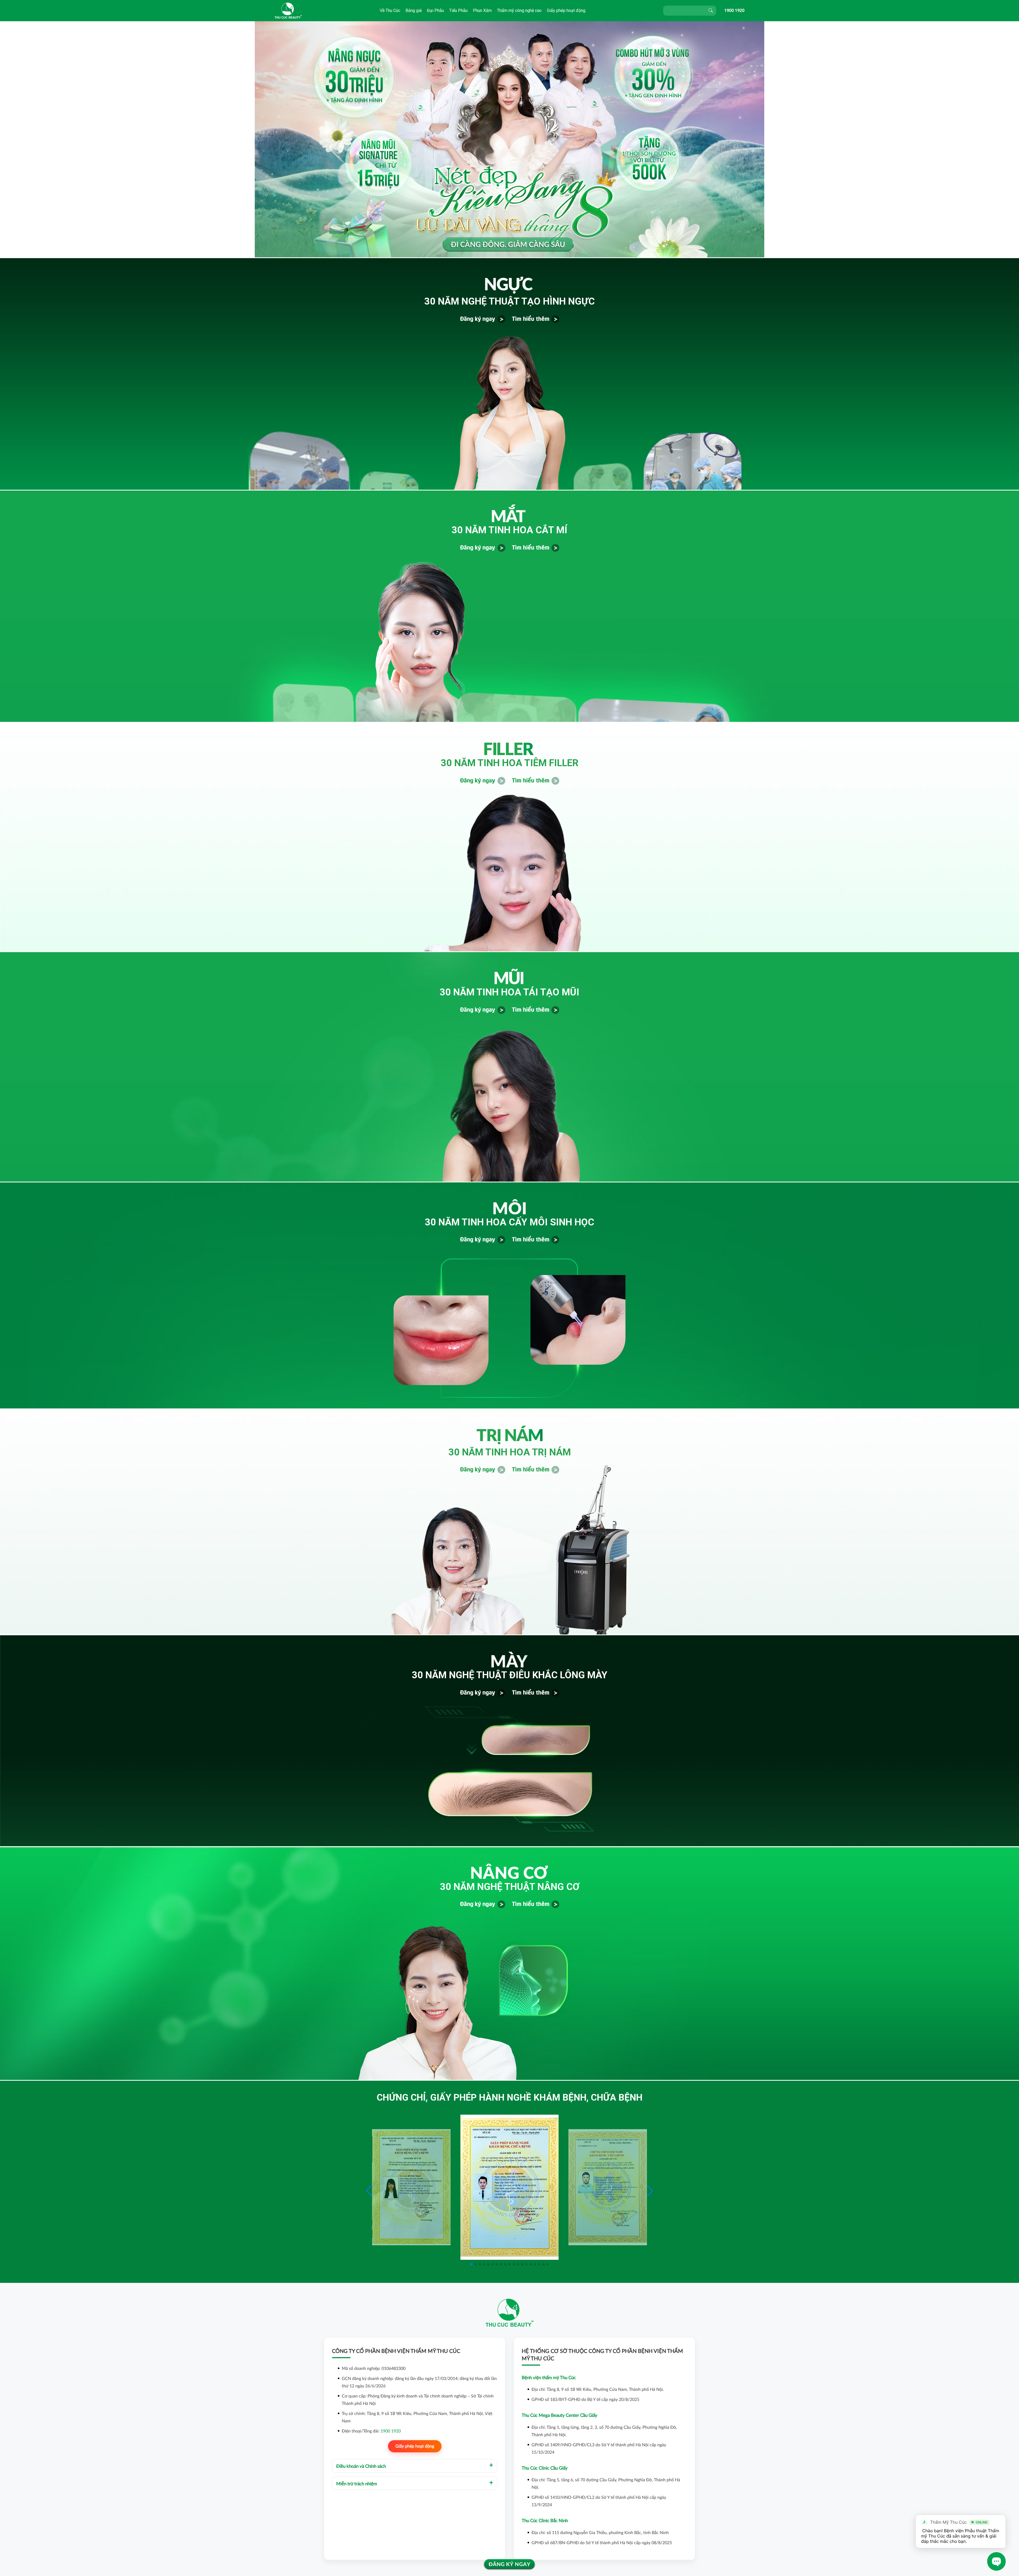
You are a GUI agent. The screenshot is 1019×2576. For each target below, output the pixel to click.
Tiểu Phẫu (458, 10)
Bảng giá (414, 10)
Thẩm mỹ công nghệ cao (519, 10)
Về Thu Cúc (390, 10)
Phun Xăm (482, 10)
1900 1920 (734, 10)
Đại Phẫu (435, 10)
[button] (650, 2191)
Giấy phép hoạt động (566, 10)
